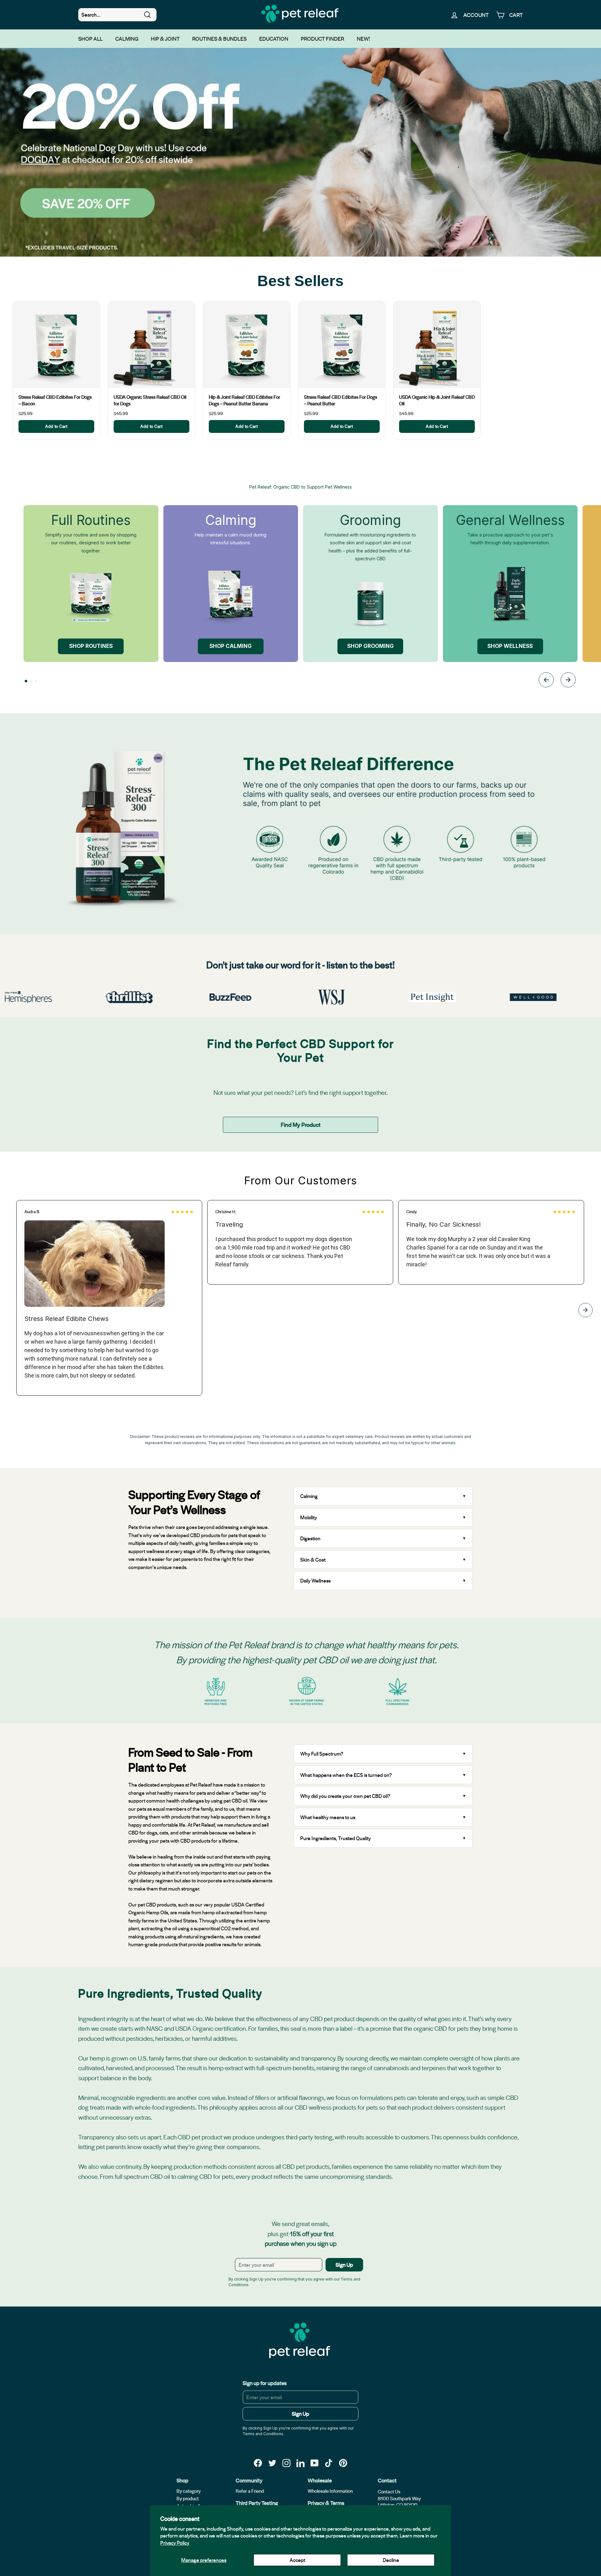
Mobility (309, 1517)
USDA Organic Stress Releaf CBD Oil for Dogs (150, 400)
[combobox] (117, 15)
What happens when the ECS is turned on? (346, 1775)
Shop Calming (231, 646)
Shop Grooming (370, 646)
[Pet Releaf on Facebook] (258, 2463)
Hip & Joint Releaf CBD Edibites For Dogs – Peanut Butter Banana (244, 400)
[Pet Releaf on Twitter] (272, 2463)
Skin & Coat (313, 1560)
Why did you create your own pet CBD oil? (345, 1796)
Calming (127, 38)
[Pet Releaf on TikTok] (329, 2463)
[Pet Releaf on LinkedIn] (300, 2463)
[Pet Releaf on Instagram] (286, 2463)
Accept (297, 2560)
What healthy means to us (328, 1817)
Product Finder (323, 38)
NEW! (363, 38)
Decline (391, 2560)
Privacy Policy (175, 2543)
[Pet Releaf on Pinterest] (343, 2463)
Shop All (90, 38)
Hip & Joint (165, 38)
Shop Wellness (510, 646)
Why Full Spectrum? (322, 1754)
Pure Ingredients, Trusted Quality (336, 1838)
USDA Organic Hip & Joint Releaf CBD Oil (437, 400)
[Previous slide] (546, 681)
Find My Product (301, 1124)
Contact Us (389, 2491)
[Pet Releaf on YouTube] (315, 2463)
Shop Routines (91, 646)
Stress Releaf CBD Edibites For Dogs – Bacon (55, 400)
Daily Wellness (316, 1580)
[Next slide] (568, 681)
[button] (26, 681)
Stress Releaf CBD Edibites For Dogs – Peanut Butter (341, 400)
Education (274, 38)
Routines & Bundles (219, 38)
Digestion (310, 1538)
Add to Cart (56, 426)
